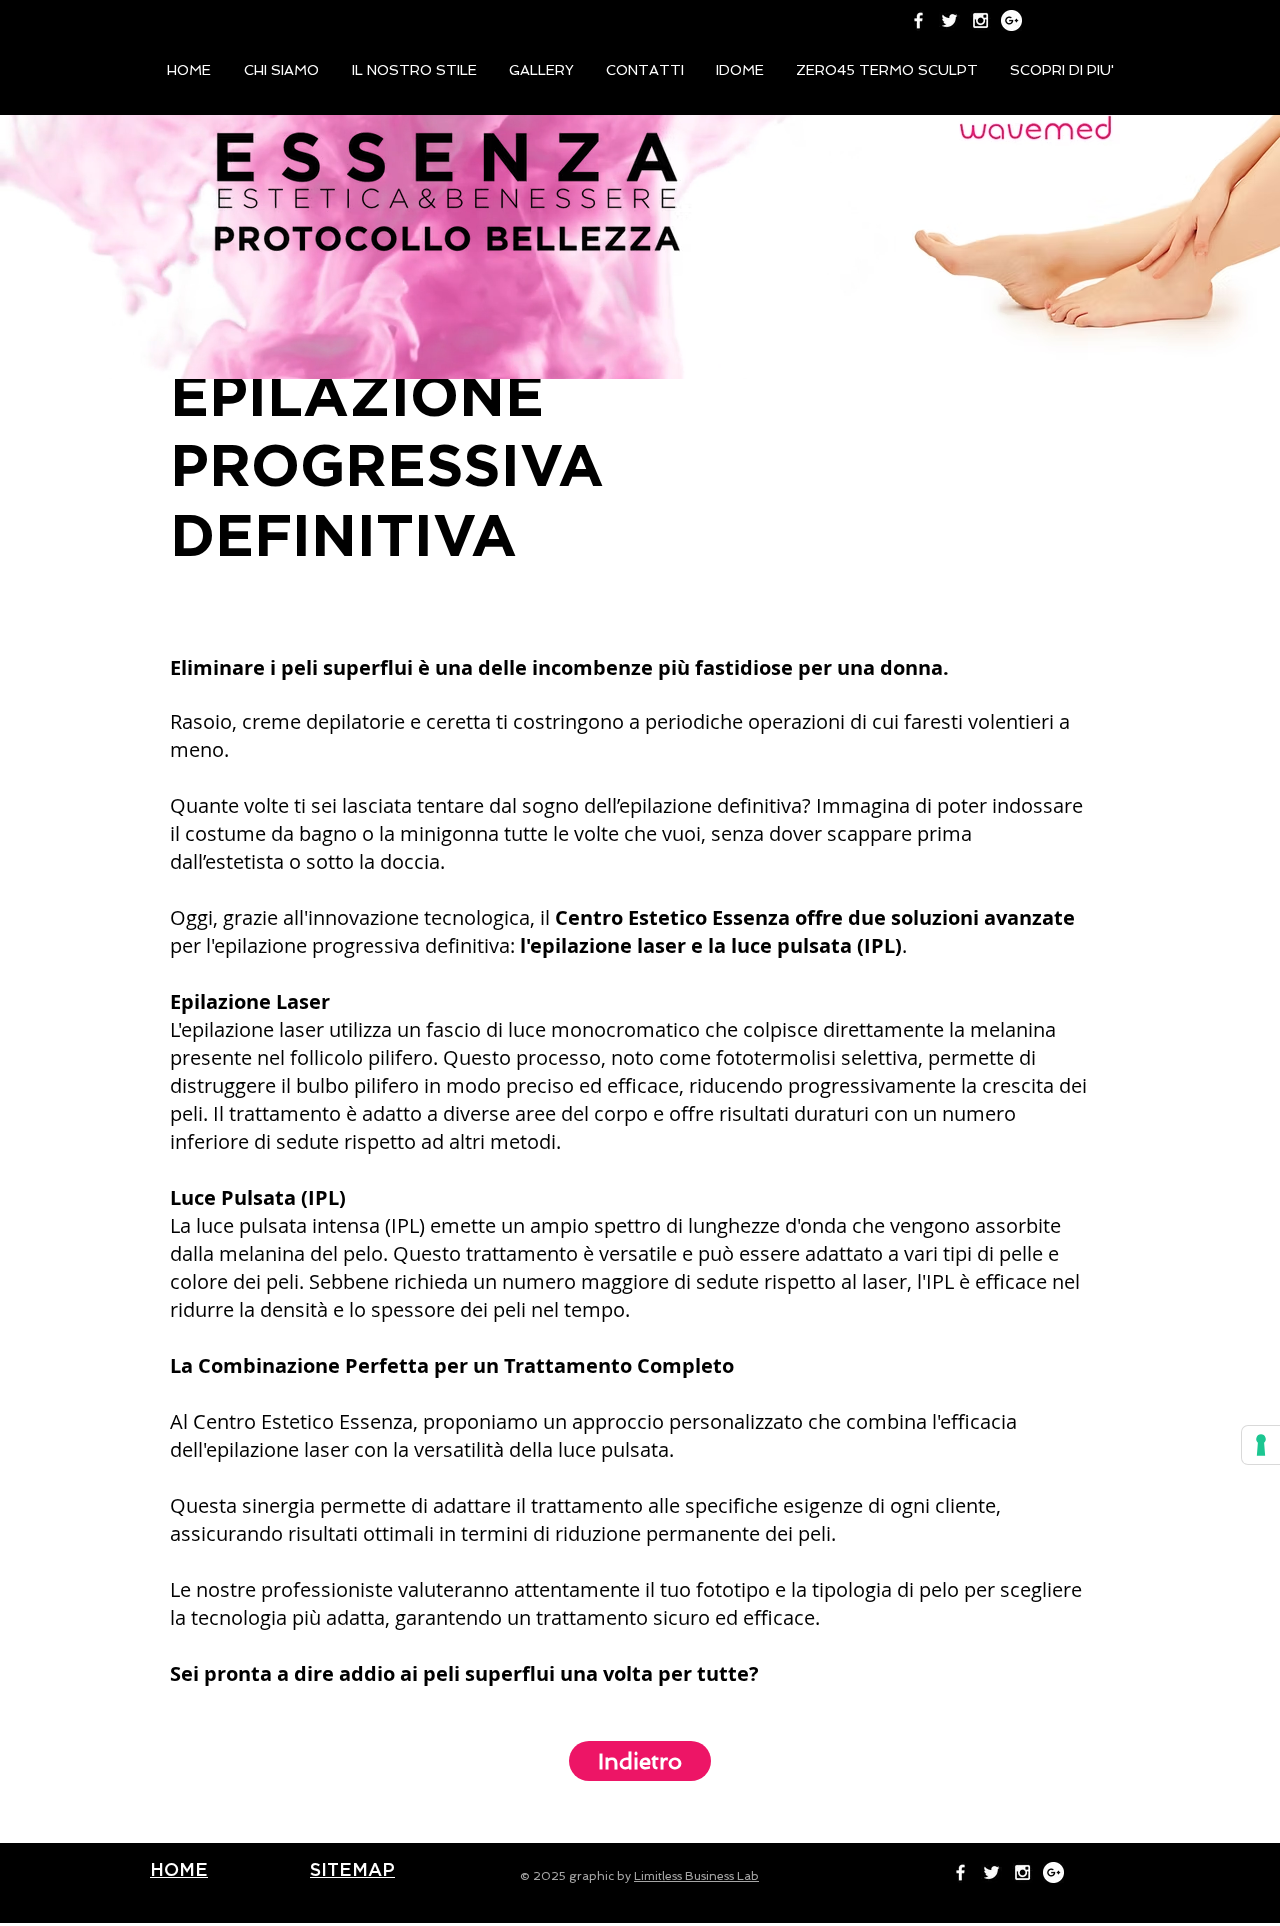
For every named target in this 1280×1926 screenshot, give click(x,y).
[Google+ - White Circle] (1011, 20)
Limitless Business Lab (696, 1876)
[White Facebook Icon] (918, 20)
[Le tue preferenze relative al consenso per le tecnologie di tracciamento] (1261, 1445)
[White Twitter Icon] (949, 20)
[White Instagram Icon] (980, 20)
